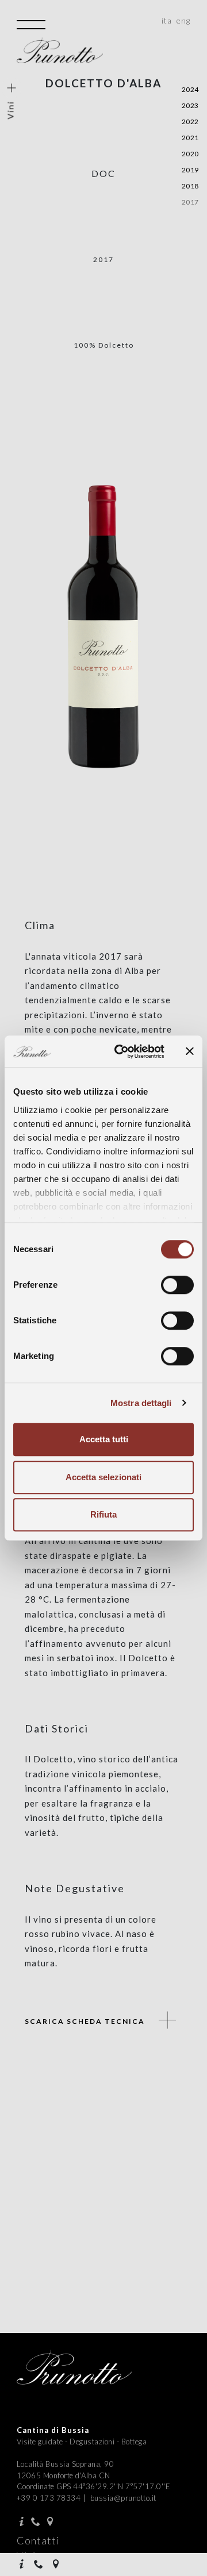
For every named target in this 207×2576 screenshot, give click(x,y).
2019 (190, 170)
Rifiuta (103, 1514)
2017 (190, 202)
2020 (190, 154)
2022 (190, 122)
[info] (23, 2565)
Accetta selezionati (103, 1477)
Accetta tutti (104, 1439)
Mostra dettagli (141, 1403)
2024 (190, 89)
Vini (11, 109)
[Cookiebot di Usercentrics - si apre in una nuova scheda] (121, 1052)
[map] (57, 2565)
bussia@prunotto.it (123, 2498)
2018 (190, 186)
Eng (183, 20)
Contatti (38, 2540)
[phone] (40, 2565)
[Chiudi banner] (190, 1052)
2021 (190, 138)
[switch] (177, 1285)
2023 (190, 105)
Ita (167, 20)
